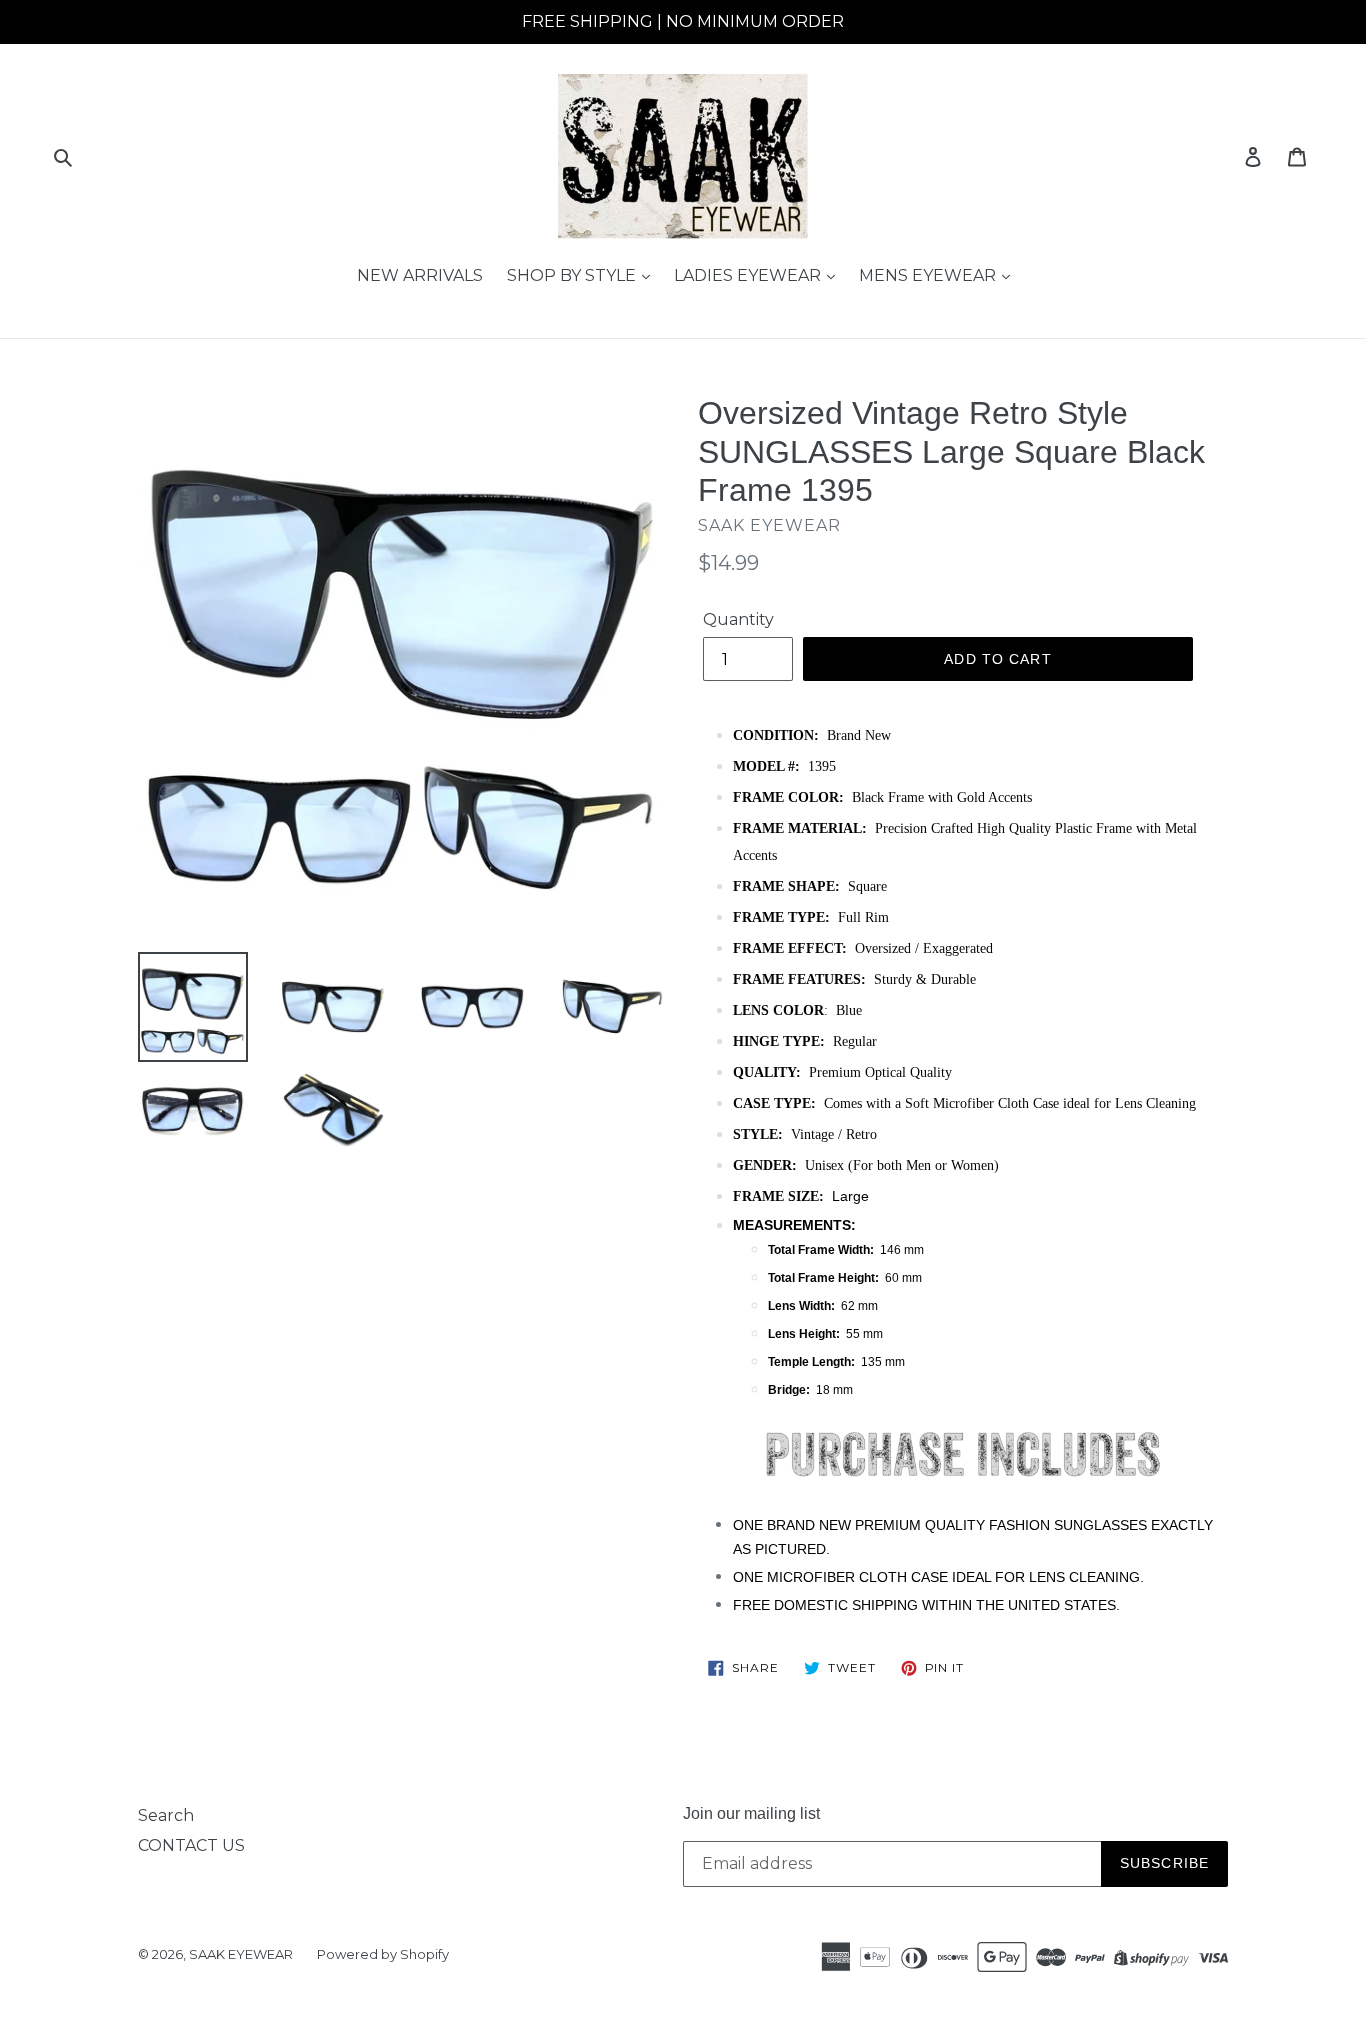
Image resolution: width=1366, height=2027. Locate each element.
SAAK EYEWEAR (241, 1954)
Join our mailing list (751, 1813)
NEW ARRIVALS (420, 275)
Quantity (738, 619)
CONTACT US (191, 1845)
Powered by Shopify (383, 1954)
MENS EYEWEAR (929, 275)
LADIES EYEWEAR (749, 275)
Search (166, 1815)
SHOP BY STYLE (573, 275)
